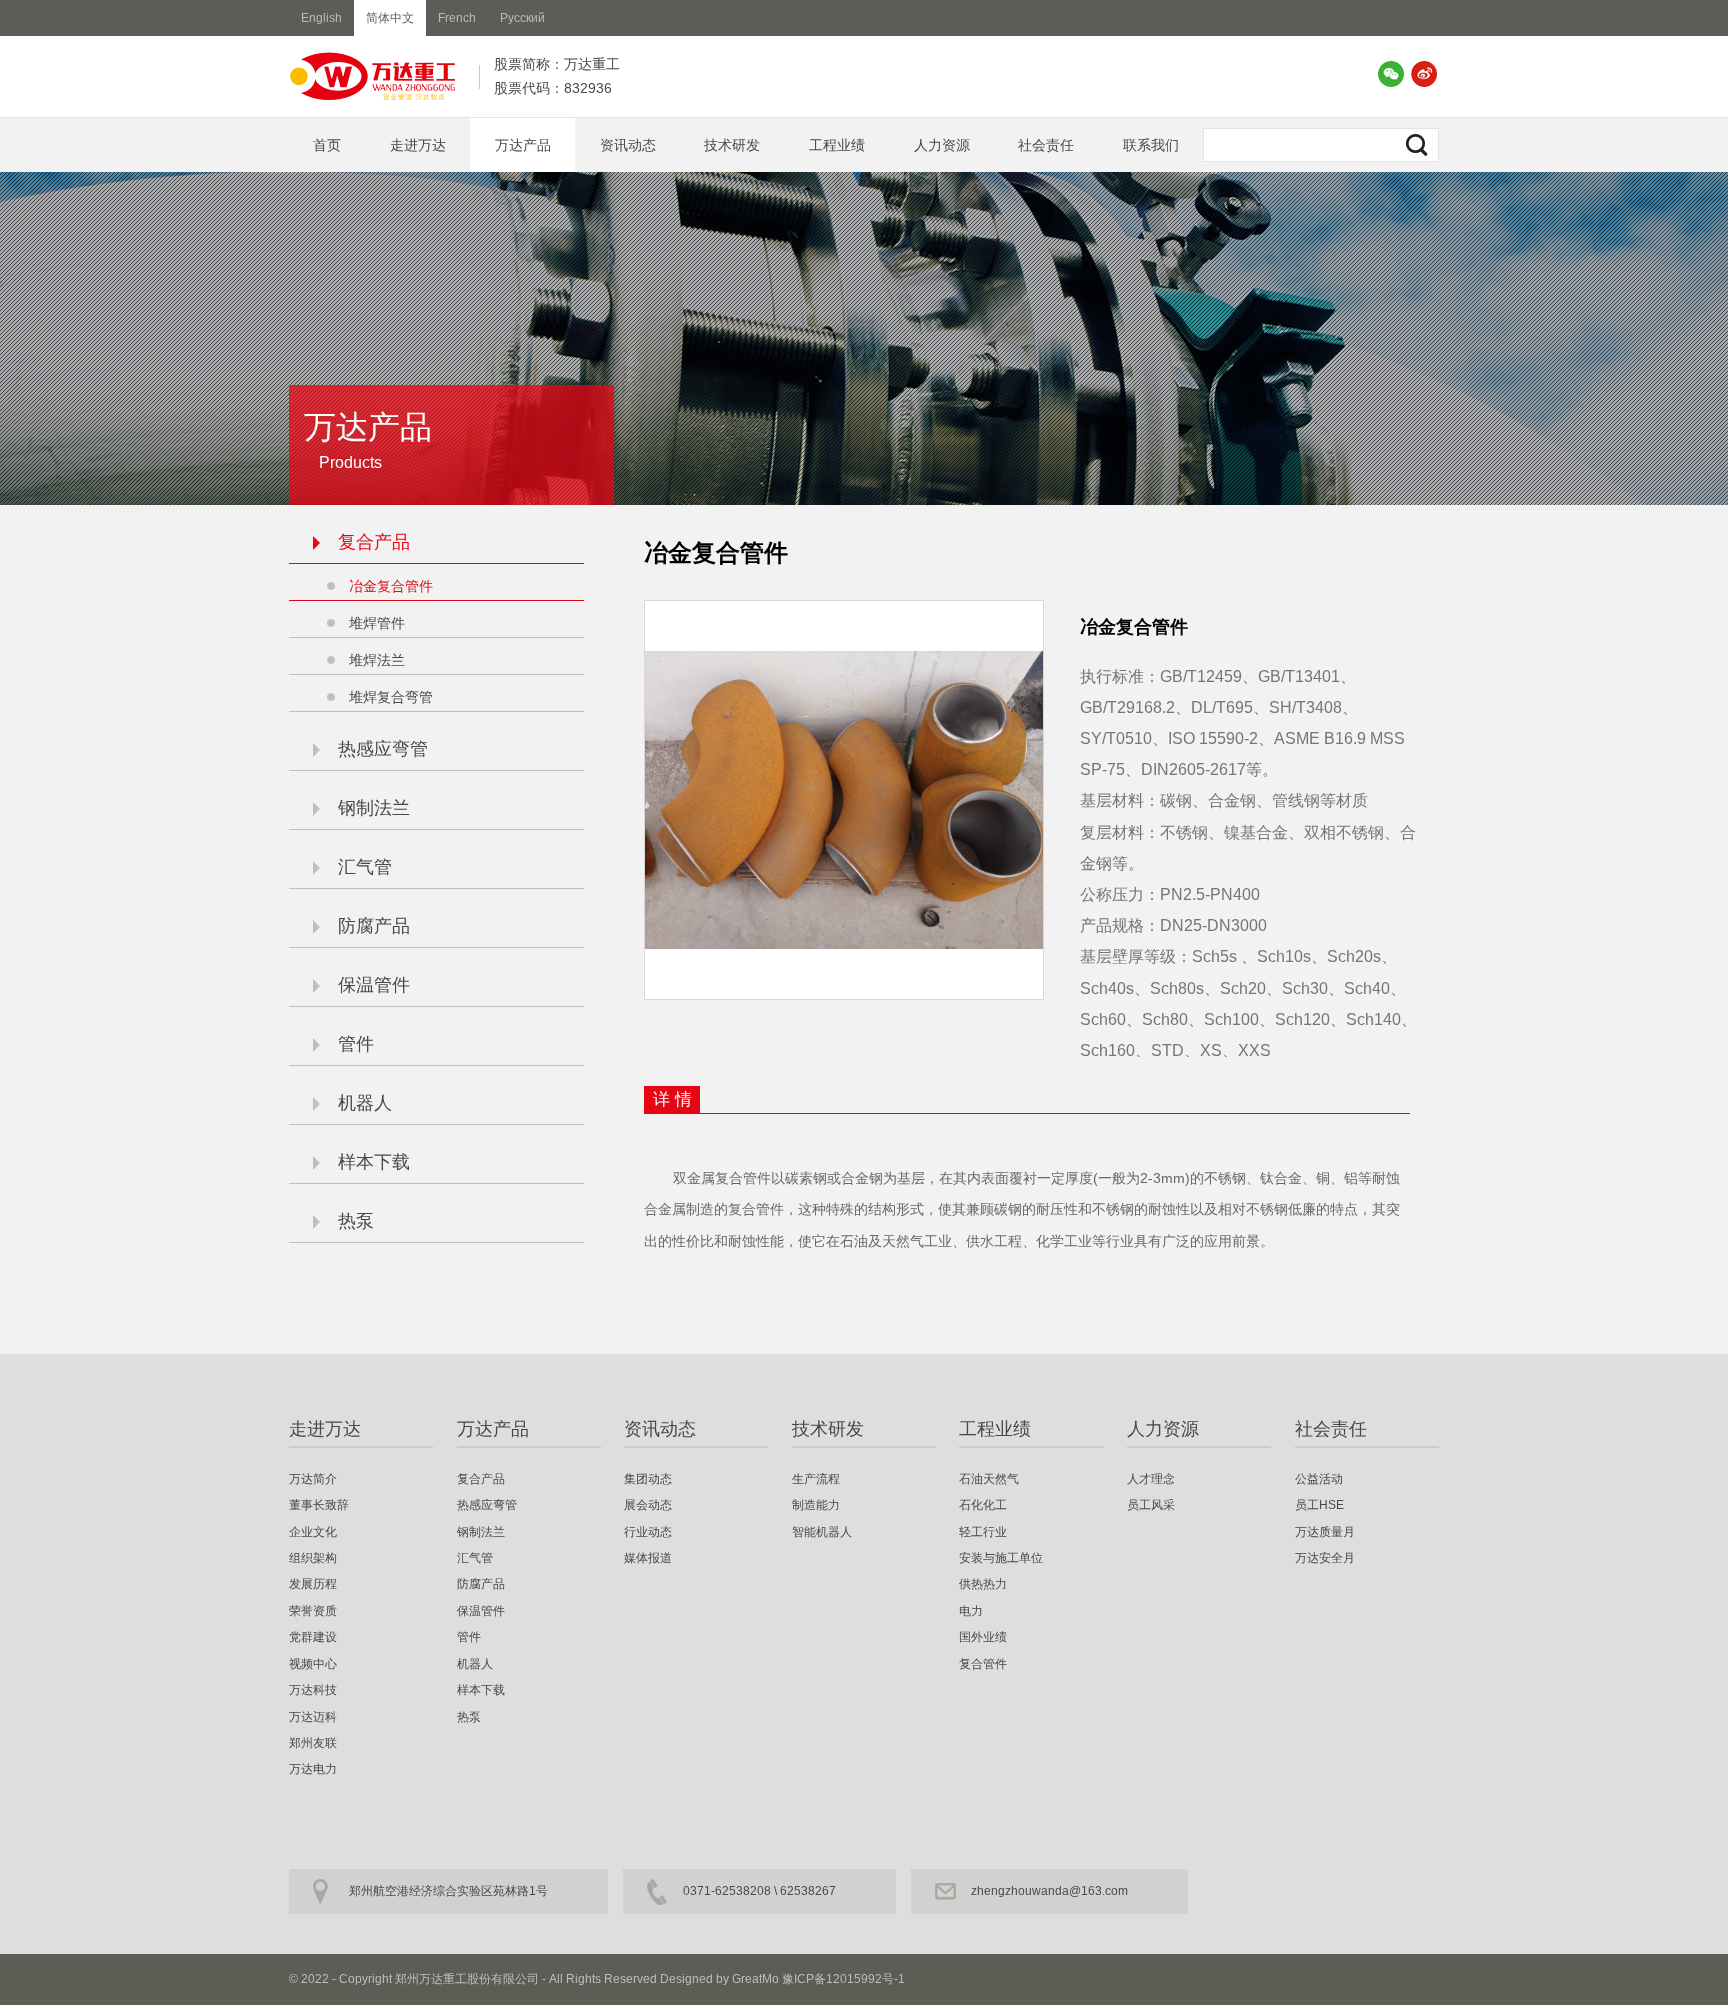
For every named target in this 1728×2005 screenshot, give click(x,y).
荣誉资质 (313, 1611)
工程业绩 (837, 145)
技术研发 (732, 145)
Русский (522, 18)
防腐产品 (374, 926)
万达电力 (313, 1769)
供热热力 (983, 1584)
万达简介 (313, 1479)
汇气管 (365, 867)
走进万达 (418, 145)
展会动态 (648, 1505)
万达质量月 (1325, 1532)
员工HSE (1319, 1505)
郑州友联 (313, 1743)
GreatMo (755, 1979)
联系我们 (1151, 145)
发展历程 (313, 1584)
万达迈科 (313, 1717)
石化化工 (983, 1505)
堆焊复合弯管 (391, 697)
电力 (971, 1611)
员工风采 (1151, 1505)
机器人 (365, 1103)
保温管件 (374, 985)
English (321, 18)
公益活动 (1319, 1479)
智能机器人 (822, 1532)
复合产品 (374, 542)
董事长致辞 (319, 1505)
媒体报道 (648, 1558)
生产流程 (816, 1479)
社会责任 (1046, 145)
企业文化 (313, 1532)
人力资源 (942, 145)
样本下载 (374, 1162)
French (457, 18)
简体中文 (390, 18)
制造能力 (816, 1505)
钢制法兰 (374, 808)
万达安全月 (1325, 1558)
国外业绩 (983, 1637)
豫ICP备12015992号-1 (843, 1979)
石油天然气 (989, 1479)
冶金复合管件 (391, 586)
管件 (356, 1044)
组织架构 (313, 1558)
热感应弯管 (383, 749)
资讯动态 (628, 145)
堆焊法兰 (377, 660)
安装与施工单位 (1001, 1558)
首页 (327, 145)
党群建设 (313, 1637)
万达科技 (313, 1690)
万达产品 (523, 145)
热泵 (356, 1221)
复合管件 (983, 1664)
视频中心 (313, 1664)
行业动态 (648, 1532)
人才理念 (1151, 1479)
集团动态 (648, 1479)
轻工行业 (983, 1532)
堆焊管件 (377, 623)
